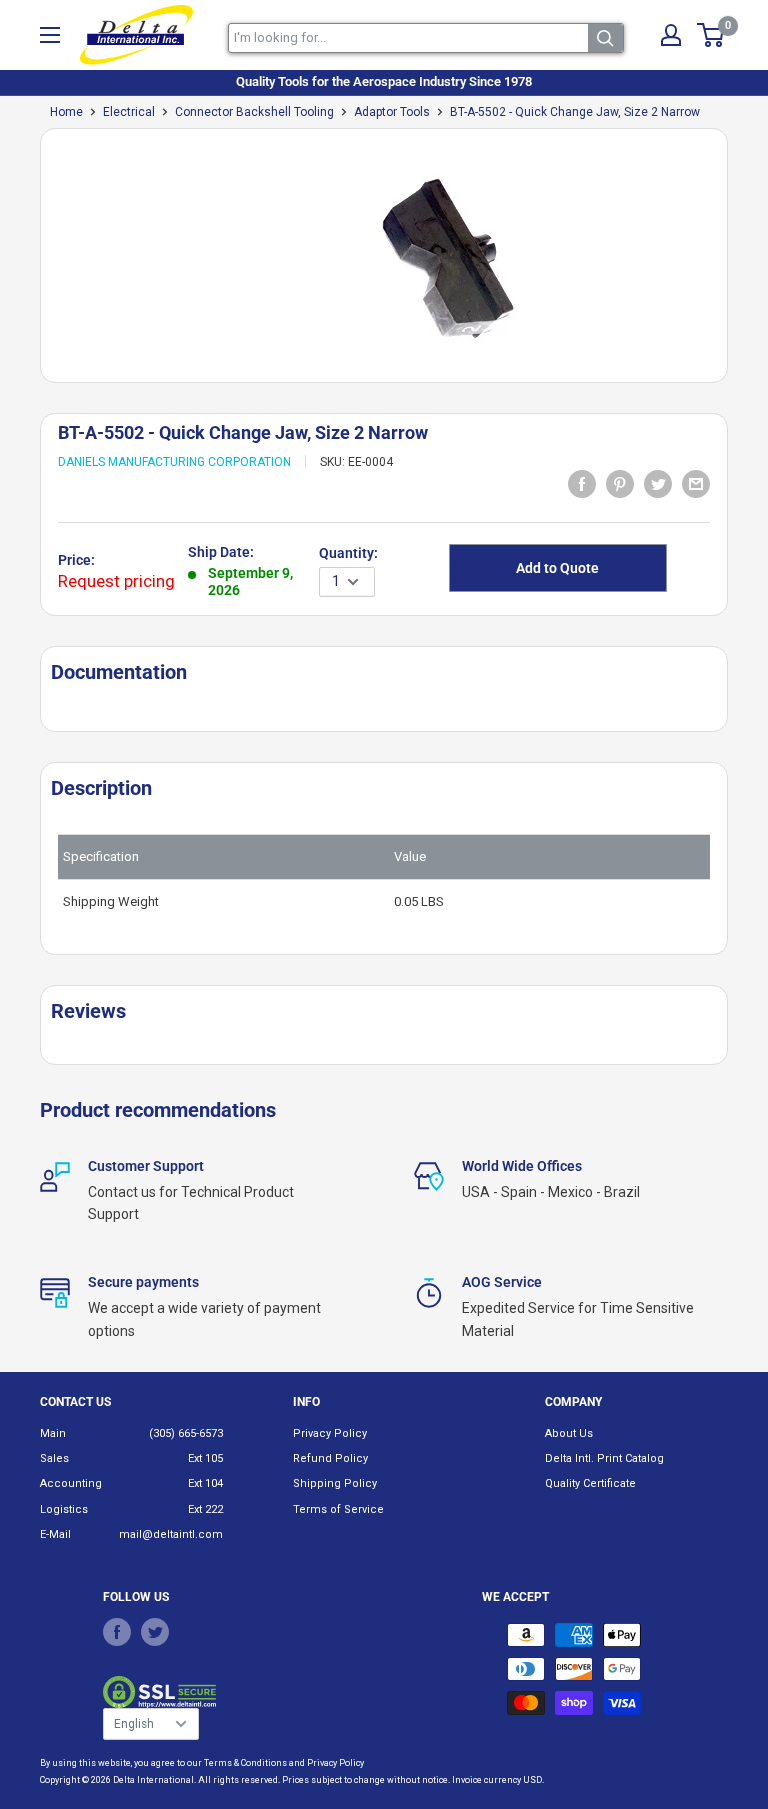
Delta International (153, 1780)
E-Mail (55, 1534)
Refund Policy (330, 1458)
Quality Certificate (590, 1483)
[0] (711, 35)
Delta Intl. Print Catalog (604, 1458)
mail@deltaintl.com (171, 1534)
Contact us (75, 1402)
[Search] (605, 38)
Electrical (129, 112)
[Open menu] (50, 35)
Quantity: (348, 553)
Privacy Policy (330, 1433)
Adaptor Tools (392, 112)
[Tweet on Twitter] (658, 483)
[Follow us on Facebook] (117, 1632)
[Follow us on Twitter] (155, 1632)
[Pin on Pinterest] (620, 483)
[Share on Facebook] (582, 483)
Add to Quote (557, 568)
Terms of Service (338, 1509)
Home (66, 112)
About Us (569, 1433)
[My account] (671, 35)
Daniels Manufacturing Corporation (174, 462)
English (134, 1724)
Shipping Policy (335, 1483)
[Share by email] (696, 483)
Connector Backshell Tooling (254, 112)
